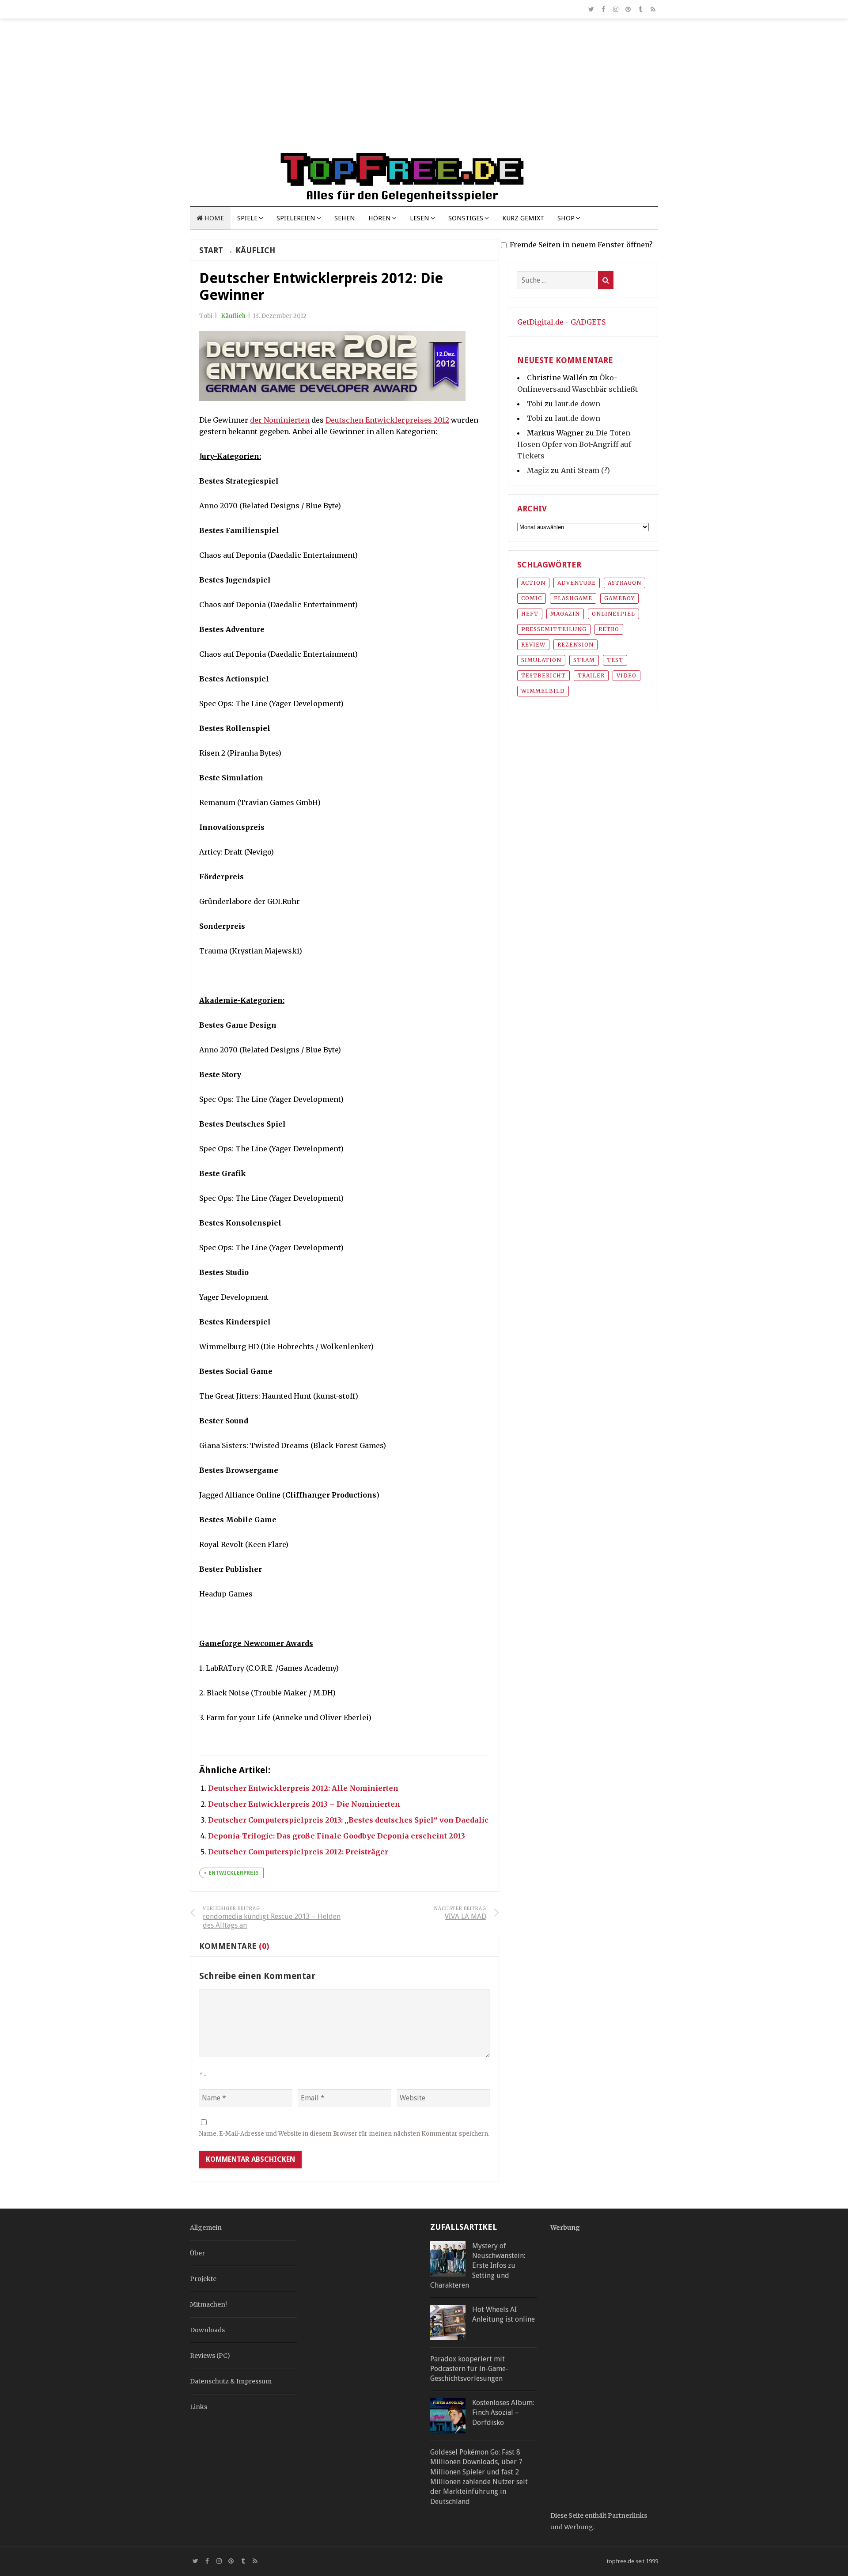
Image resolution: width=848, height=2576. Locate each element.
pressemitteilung (554, 629)
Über (197, 2253)
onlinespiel (613, 614)
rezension (575, 645)
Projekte (203, 2279)
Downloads (207, 2330)
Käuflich (255, 250)
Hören (380, 218)
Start (211, 250)
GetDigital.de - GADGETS (561, 322)
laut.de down (577, 404)
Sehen (345, 218)
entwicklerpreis (234, 1873)
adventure (577, 583)
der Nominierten (280, 420)
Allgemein (206, 2228)
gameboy (619, 598)
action (533, 583)
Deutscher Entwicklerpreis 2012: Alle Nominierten (303, 1788)
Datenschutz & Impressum (231, 2381)
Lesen (420, 218)
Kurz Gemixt (523, 218)
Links (199, 2407)
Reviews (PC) (210, 2356)
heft (530, 614)
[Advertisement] (424, 89)
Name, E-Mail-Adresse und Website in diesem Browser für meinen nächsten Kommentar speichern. (344, 2134)
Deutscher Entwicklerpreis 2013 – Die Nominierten (304, 1804)
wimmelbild (543, 691)
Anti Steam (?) (585, 470)
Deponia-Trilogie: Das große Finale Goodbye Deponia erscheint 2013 (337, 1836)
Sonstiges (466, 218)
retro (609, 629)
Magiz (538, 470)
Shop (566, 218)
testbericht (543, 675)
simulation (541, 660)
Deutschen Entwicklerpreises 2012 (387, 420)
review (533, 645)
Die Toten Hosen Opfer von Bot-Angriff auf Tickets (574, 444)
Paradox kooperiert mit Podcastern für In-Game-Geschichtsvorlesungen (469, 2369)
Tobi (535, 404)
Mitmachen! (208, 2304)
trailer (591, 675)
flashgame (573, 598)
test (615, 660)
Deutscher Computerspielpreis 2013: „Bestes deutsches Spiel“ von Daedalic (348, 1820)
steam (584, 660)
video (627, 675)
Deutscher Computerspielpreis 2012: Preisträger (298, 1852)
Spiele (247, 218)
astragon (625, 583)
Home (213, 218)
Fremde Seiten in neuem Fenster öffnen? (581, 245)
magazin (565, 614)
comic (532, 598)
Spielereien (296, 218)
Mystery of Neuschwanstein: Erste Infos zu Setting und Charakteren (478, 2266)
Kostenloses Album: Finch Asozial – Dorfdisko (503, 2413)
